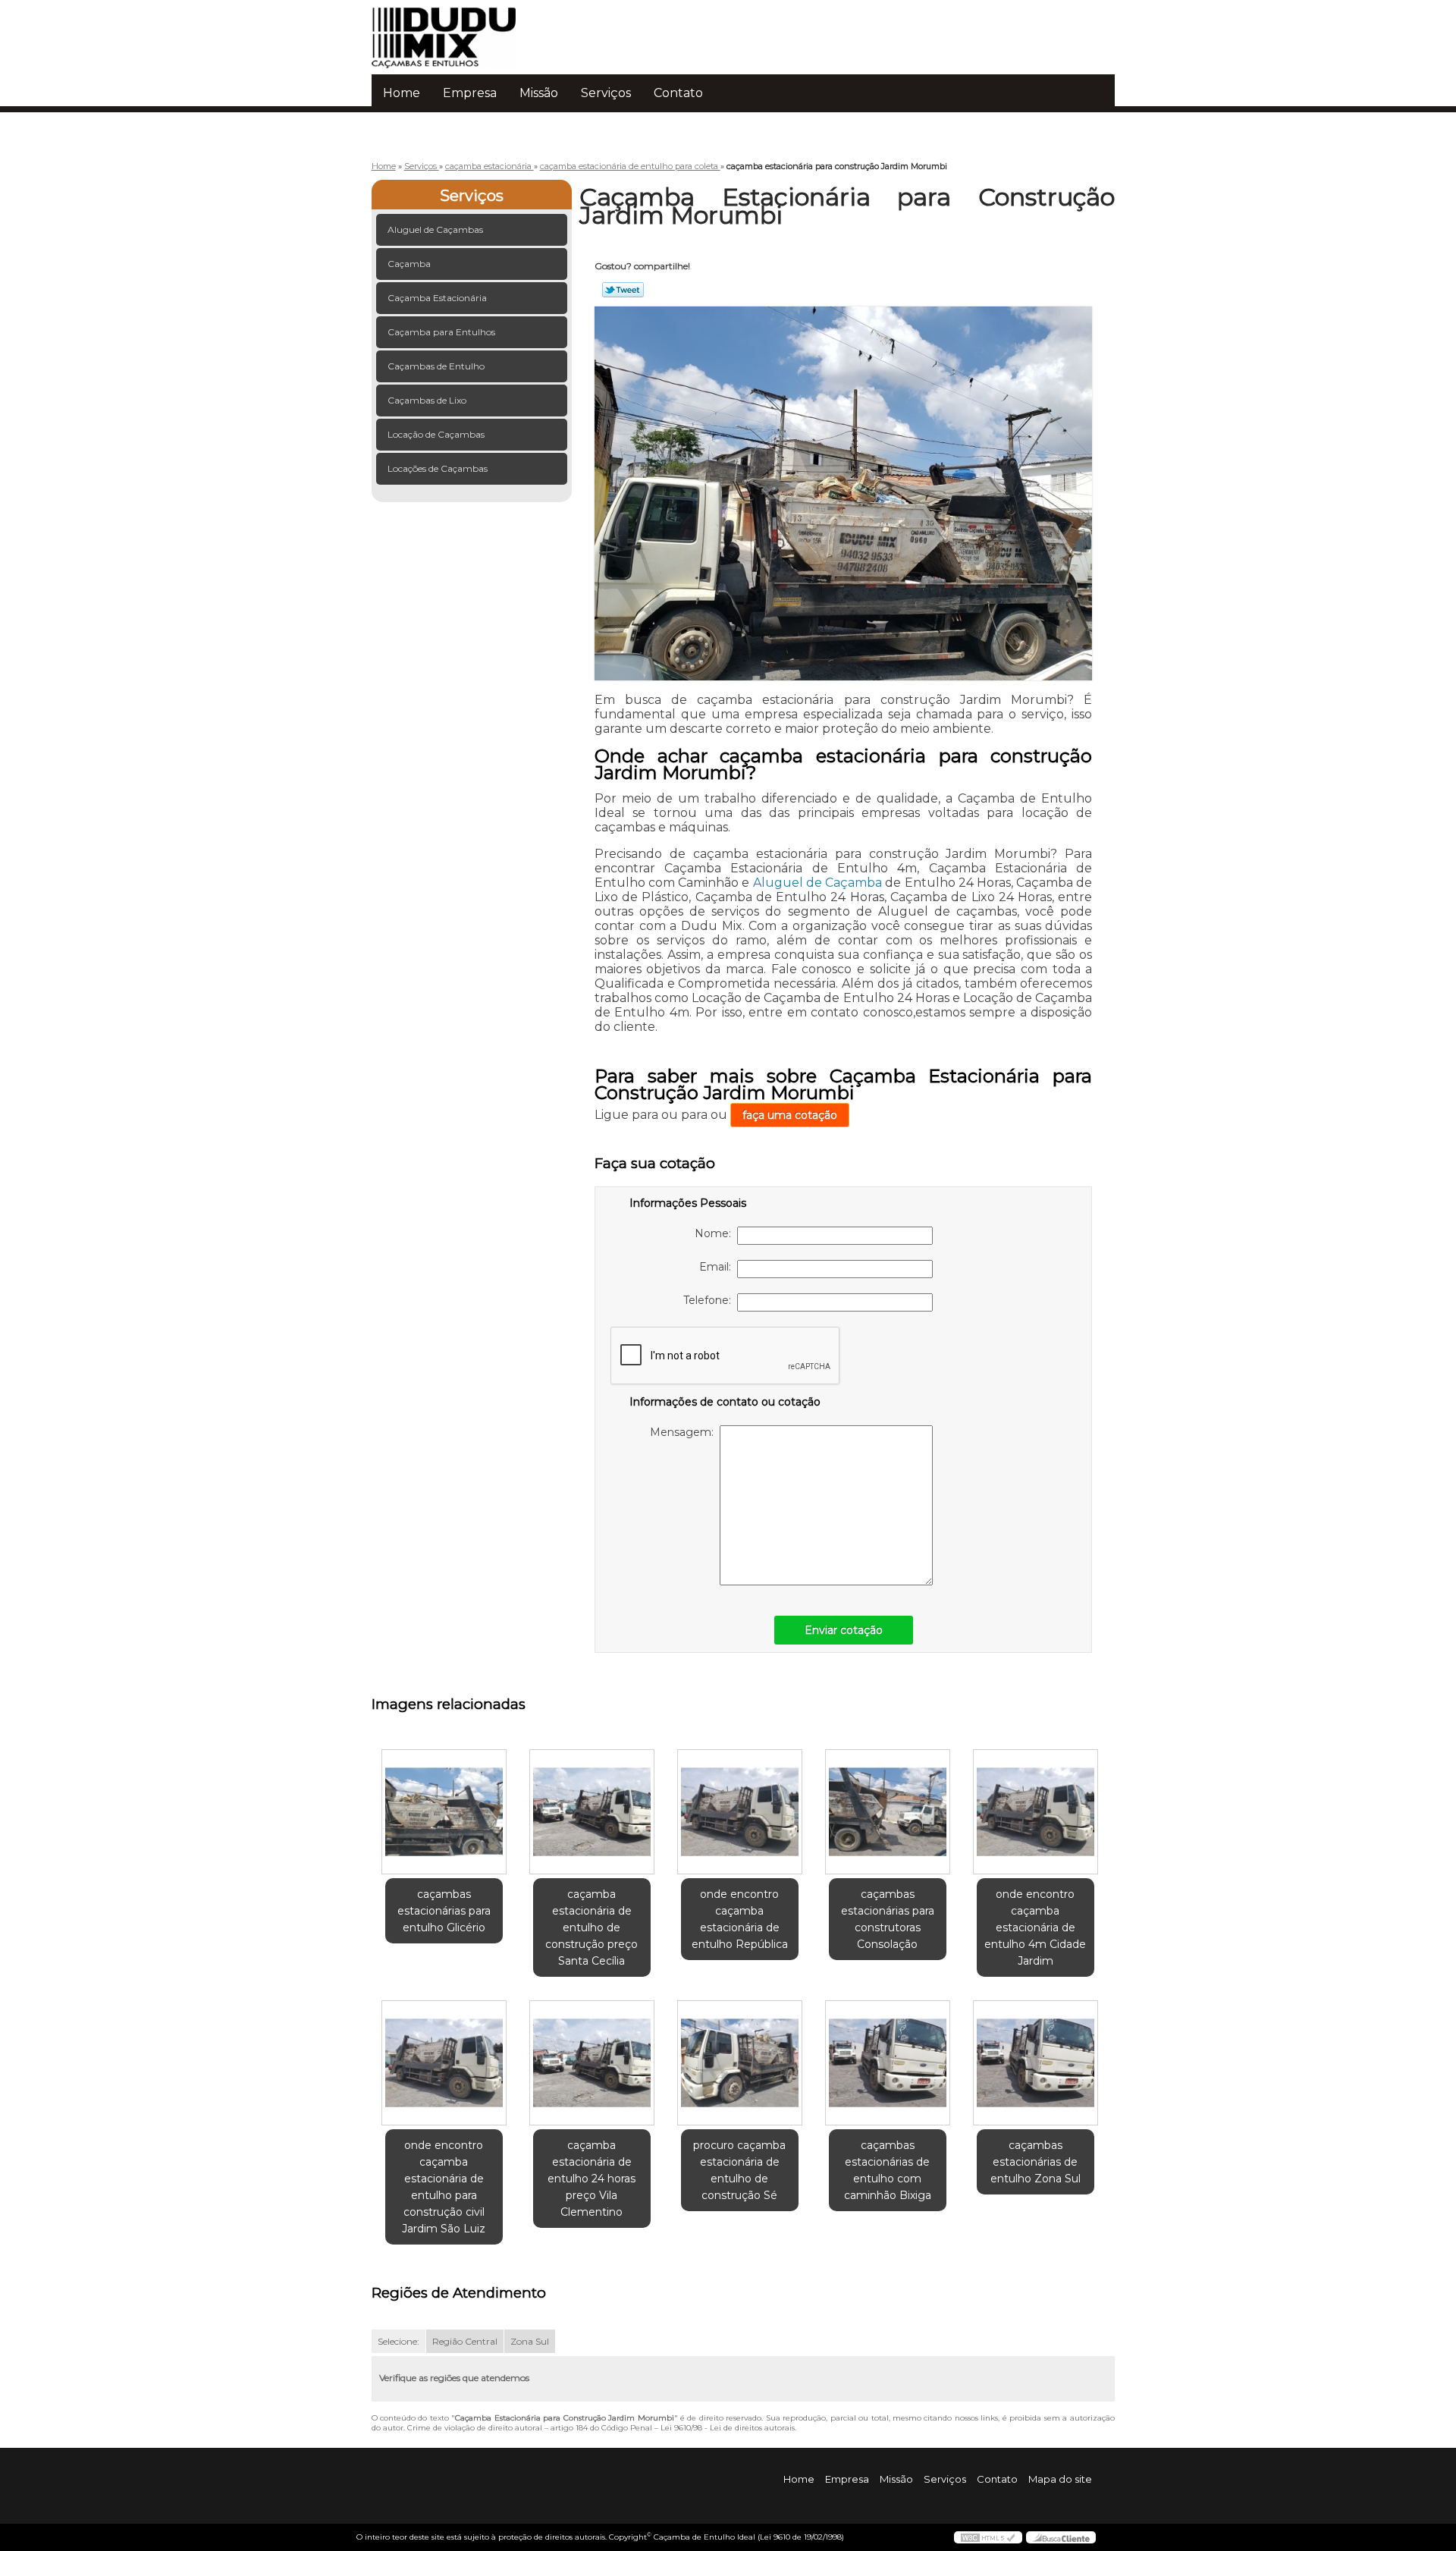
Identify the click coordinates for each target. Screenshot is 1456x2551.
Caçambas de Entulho (436, 366)
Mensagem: (685, 1432)
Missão (539, 93)
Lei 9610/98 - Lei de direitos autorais (728, 2428)
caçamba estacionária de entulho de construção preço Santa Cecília (591, 1927)
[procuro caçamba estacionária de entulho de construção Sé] (740, 2063)
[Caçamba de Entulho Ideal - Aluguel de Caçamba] (459, 30)
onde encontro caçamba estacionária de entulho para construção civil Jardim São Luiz (444, 2187)
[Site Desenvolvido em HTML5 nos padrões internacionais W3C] (988, 2537)
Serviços (606, 93)
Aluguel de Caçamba (817, 883)
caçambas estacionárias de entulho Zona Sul (1036, 2162)
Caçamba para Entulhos (441, 332)
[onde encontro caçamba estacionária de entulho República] (740, 1812)
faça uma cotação (790, 1115)
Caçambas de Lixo (427, 400)
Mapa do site (1060, 2479)
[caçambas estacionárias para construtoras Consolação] (888, 1812)
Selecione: (399, 2341)
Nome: (716, 1233)
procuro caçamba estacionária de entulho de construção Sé (739, 2170)
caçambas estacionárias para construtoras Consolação (888, 1919)
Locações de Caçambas (438, 468)
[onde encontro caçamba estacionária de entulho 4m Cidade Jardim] (1036, 1812)
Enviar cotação (844, 1630)
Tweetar (623, 290)
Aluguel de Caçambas (435, 229)
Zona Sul (530, 2341)
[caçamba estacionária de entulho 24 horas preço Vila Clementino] (592, 2063)
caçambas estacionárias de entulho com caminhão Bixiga (888, 2170)
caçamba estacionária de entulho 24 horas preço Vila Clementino (591, 2179)
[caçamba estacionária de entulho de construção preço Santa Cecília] (592, 1812)
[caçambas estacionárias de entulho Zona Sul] (1036, 2063)
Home (402, 93)
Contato (678, 93)
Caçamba (409, 264)
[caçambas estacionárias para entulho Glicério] (444, 1812)
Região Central (465, 2341)
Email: (718, 1267)
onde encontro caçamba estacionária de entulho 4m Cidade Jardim (1035, 1927)
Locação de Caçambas (436, 434)
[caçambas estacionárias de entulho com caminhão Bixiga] (888, 2063)
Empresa (470, 93)
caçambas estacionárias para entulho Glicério (444, 1911)
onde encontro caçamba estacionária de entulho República (740, 1919)
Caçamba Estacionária (437, 298)
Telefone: (710, 1300)
